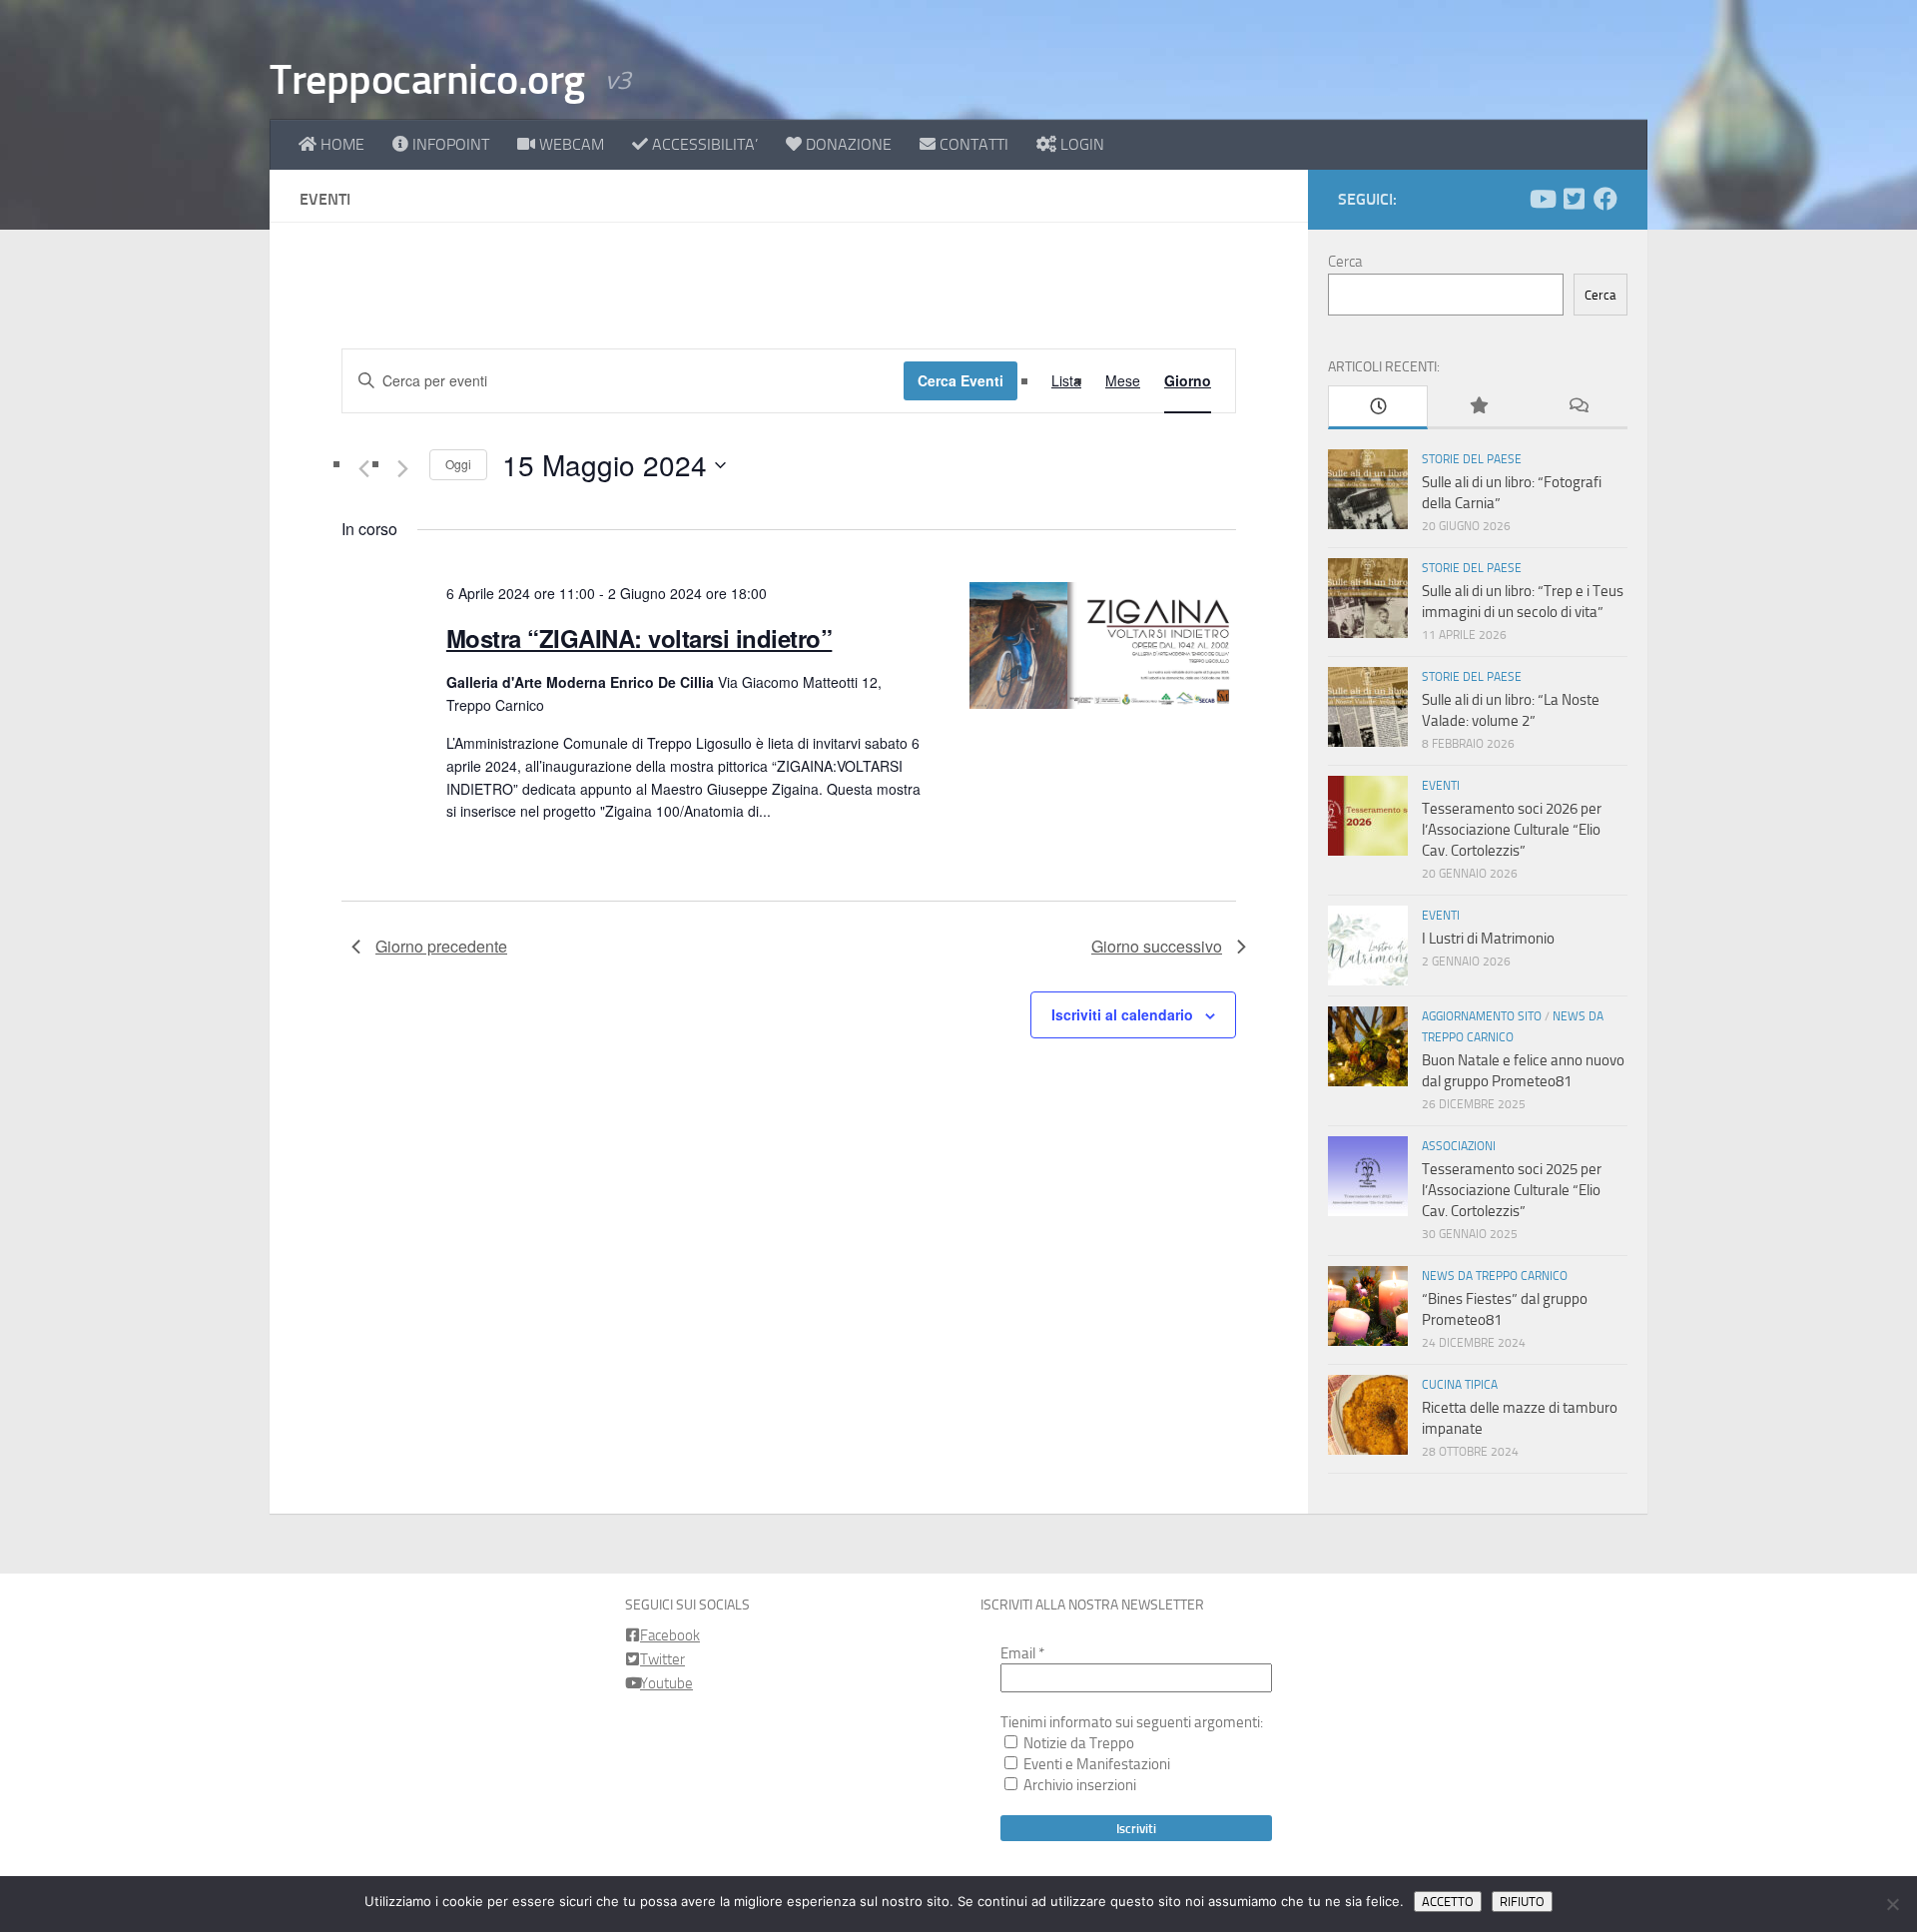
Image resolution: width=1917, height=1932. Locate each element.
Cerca (1345, 262)
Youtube (666, 1683)
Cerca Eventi (960, 380)
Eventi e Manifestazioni (1095, 1764)
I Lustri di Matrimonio (1488, 939)
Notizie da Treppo (1077, 1743)
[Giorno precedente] (363, 469)
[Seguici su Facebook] (1605, 199)
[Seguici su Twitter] (1574, 199)
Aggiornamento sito (1482, 1016)
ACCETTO (1448, 1902)
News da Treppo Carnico (1495, 1276)
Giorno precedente (441, 946)
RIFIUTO (1522, 1902)
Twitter (662, 1659)
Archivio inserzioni (1078, 1785)
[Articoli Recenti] (1378, 407)
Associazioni (1459, 1146)
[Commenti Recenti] (1578, 407)
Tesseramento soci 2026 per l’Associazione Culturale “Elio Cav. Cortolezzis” (1512, 830)
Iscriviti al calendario (1122, 1014)
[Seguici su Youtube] (1542, 199)
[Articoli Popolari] (1478, 407)
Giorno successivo (1157, 946)
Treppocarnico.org (427, 80)
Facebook (670, 1635)
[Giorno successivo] (402, 469)
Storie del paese (1472, 459)
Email (1022, 1653)
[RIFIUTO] (1892, 1904)
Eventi (1441, 786)
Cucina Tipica (1460, 1385)
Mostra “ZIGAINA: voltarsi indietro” (639, 638)
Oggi (458, 464)
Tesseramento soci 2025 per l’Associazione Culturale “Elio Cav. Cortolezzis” (1512, 1190)
